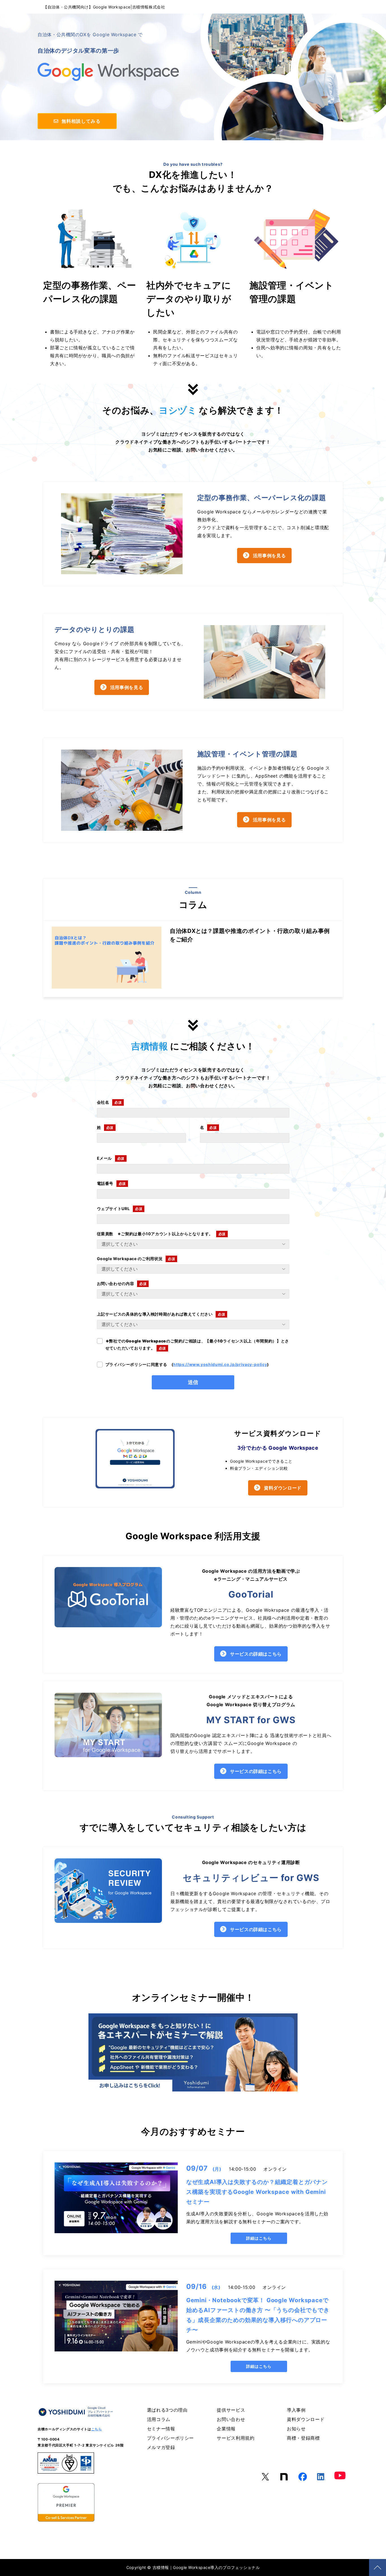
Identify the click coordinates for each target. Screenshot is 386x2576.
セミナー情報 (161, 2429)
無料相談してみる (80, 121)
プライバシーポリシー (170, 2438)
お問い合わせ (231, 2419)
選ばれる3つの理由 (167, 2410)
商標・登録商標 (303, 2438)
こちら (97, 2429)
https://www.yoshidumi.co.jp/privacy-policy (220, 1364)
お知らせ (296, 2429)
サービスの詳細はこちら (256, 1654)
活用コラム (159, 2419)
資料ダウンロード (283, 1488)
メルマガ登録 (161, 2447)
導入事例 (296, 2410)
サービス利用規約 (236, 2438)
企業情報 (226, 2429)
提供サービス (231, 2410)
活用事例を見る (269, 556)
